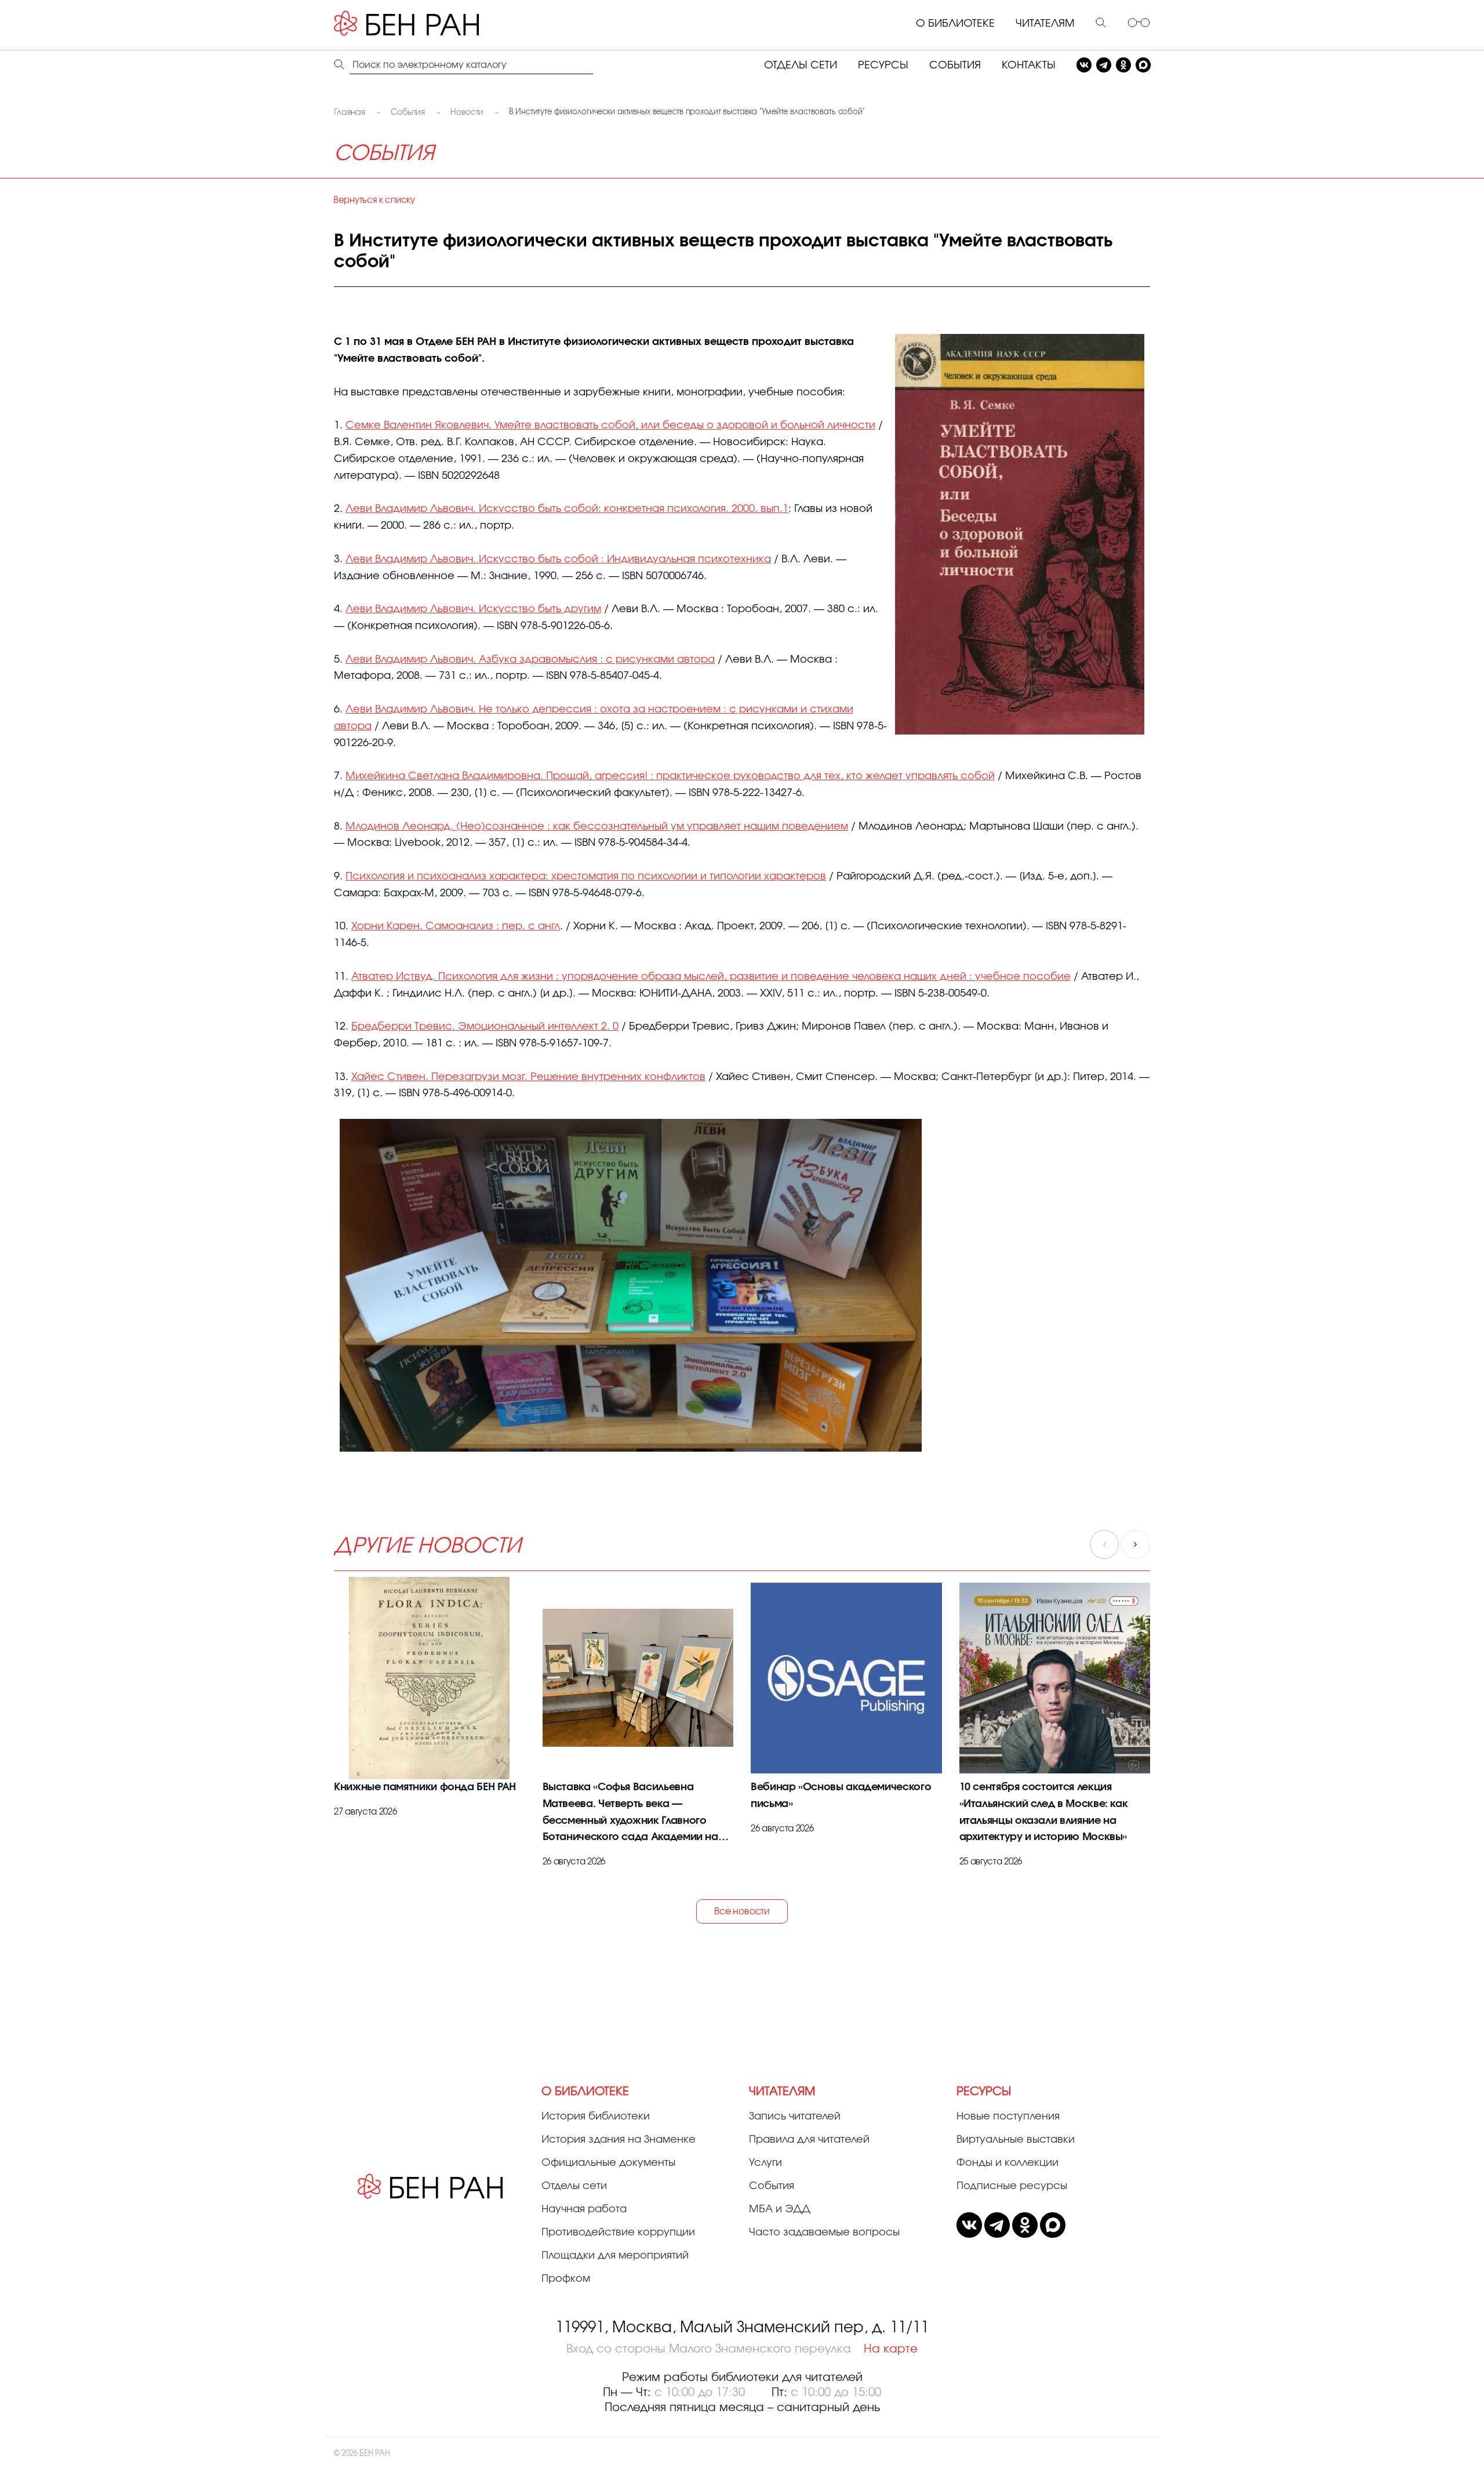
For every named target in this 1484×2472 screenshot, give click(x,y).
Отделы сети (574, 2186)
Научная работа (584, 2209)
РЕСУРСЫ (883, 66)
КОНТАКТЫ (1029, 66)
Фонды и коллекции (1007, 2163)
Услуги (765, 2163)
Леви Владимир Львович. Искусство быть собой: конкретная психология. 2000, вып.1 (567, 509)
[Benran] (424, 24)
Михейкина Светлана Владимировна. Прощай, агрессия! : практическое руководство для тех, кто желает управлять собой (670, 776)
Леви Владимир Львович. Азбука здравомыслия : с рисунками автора (530, 660)
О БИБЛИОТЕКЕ (955, 24)
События (772, 2186)
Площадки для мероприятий (615, 2256)
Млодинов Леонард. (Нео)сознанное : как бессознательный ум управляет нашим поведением (597, 827)
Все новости (742, 1911)
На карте (891, 2349)
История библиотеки (596, 2117)
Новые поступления (1008, 2117)
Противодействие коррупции (618, 2233)
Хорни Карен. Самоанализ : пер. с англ (456, 926)
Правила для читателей (809, 2140)
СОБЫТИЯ (955, 66)
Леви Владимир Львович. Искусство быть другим (473, 609)
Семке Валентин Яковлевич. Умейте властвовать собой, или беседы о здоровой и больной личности (610, 426)
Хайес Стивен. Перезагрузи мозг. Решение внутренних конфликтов (528, 1077)
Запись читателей (795, 2117)
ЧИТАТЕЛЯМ (1045, 24)
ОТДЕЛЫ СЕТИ (801, 66)
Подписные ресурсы (1012, 2186)
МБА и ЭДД (780, 2209)
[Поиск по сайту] (1101, 24)
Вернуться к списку (374, 200)
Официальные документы (608, 2163)
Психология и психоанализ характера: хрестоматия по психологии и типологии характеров (586, 877)
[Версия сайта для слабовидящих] (1139, 24)
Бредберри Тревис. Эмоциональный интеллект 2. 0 (485, 1027)
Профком (566, 2279)
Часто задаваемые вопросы (824, 2233)
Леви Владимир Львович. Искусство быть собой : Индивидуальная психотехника (558, 559)
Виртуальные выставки (1016, 2140)
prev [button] (1104, 1544)
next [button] (1136, 1544)
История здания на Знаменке (619, 2140)
